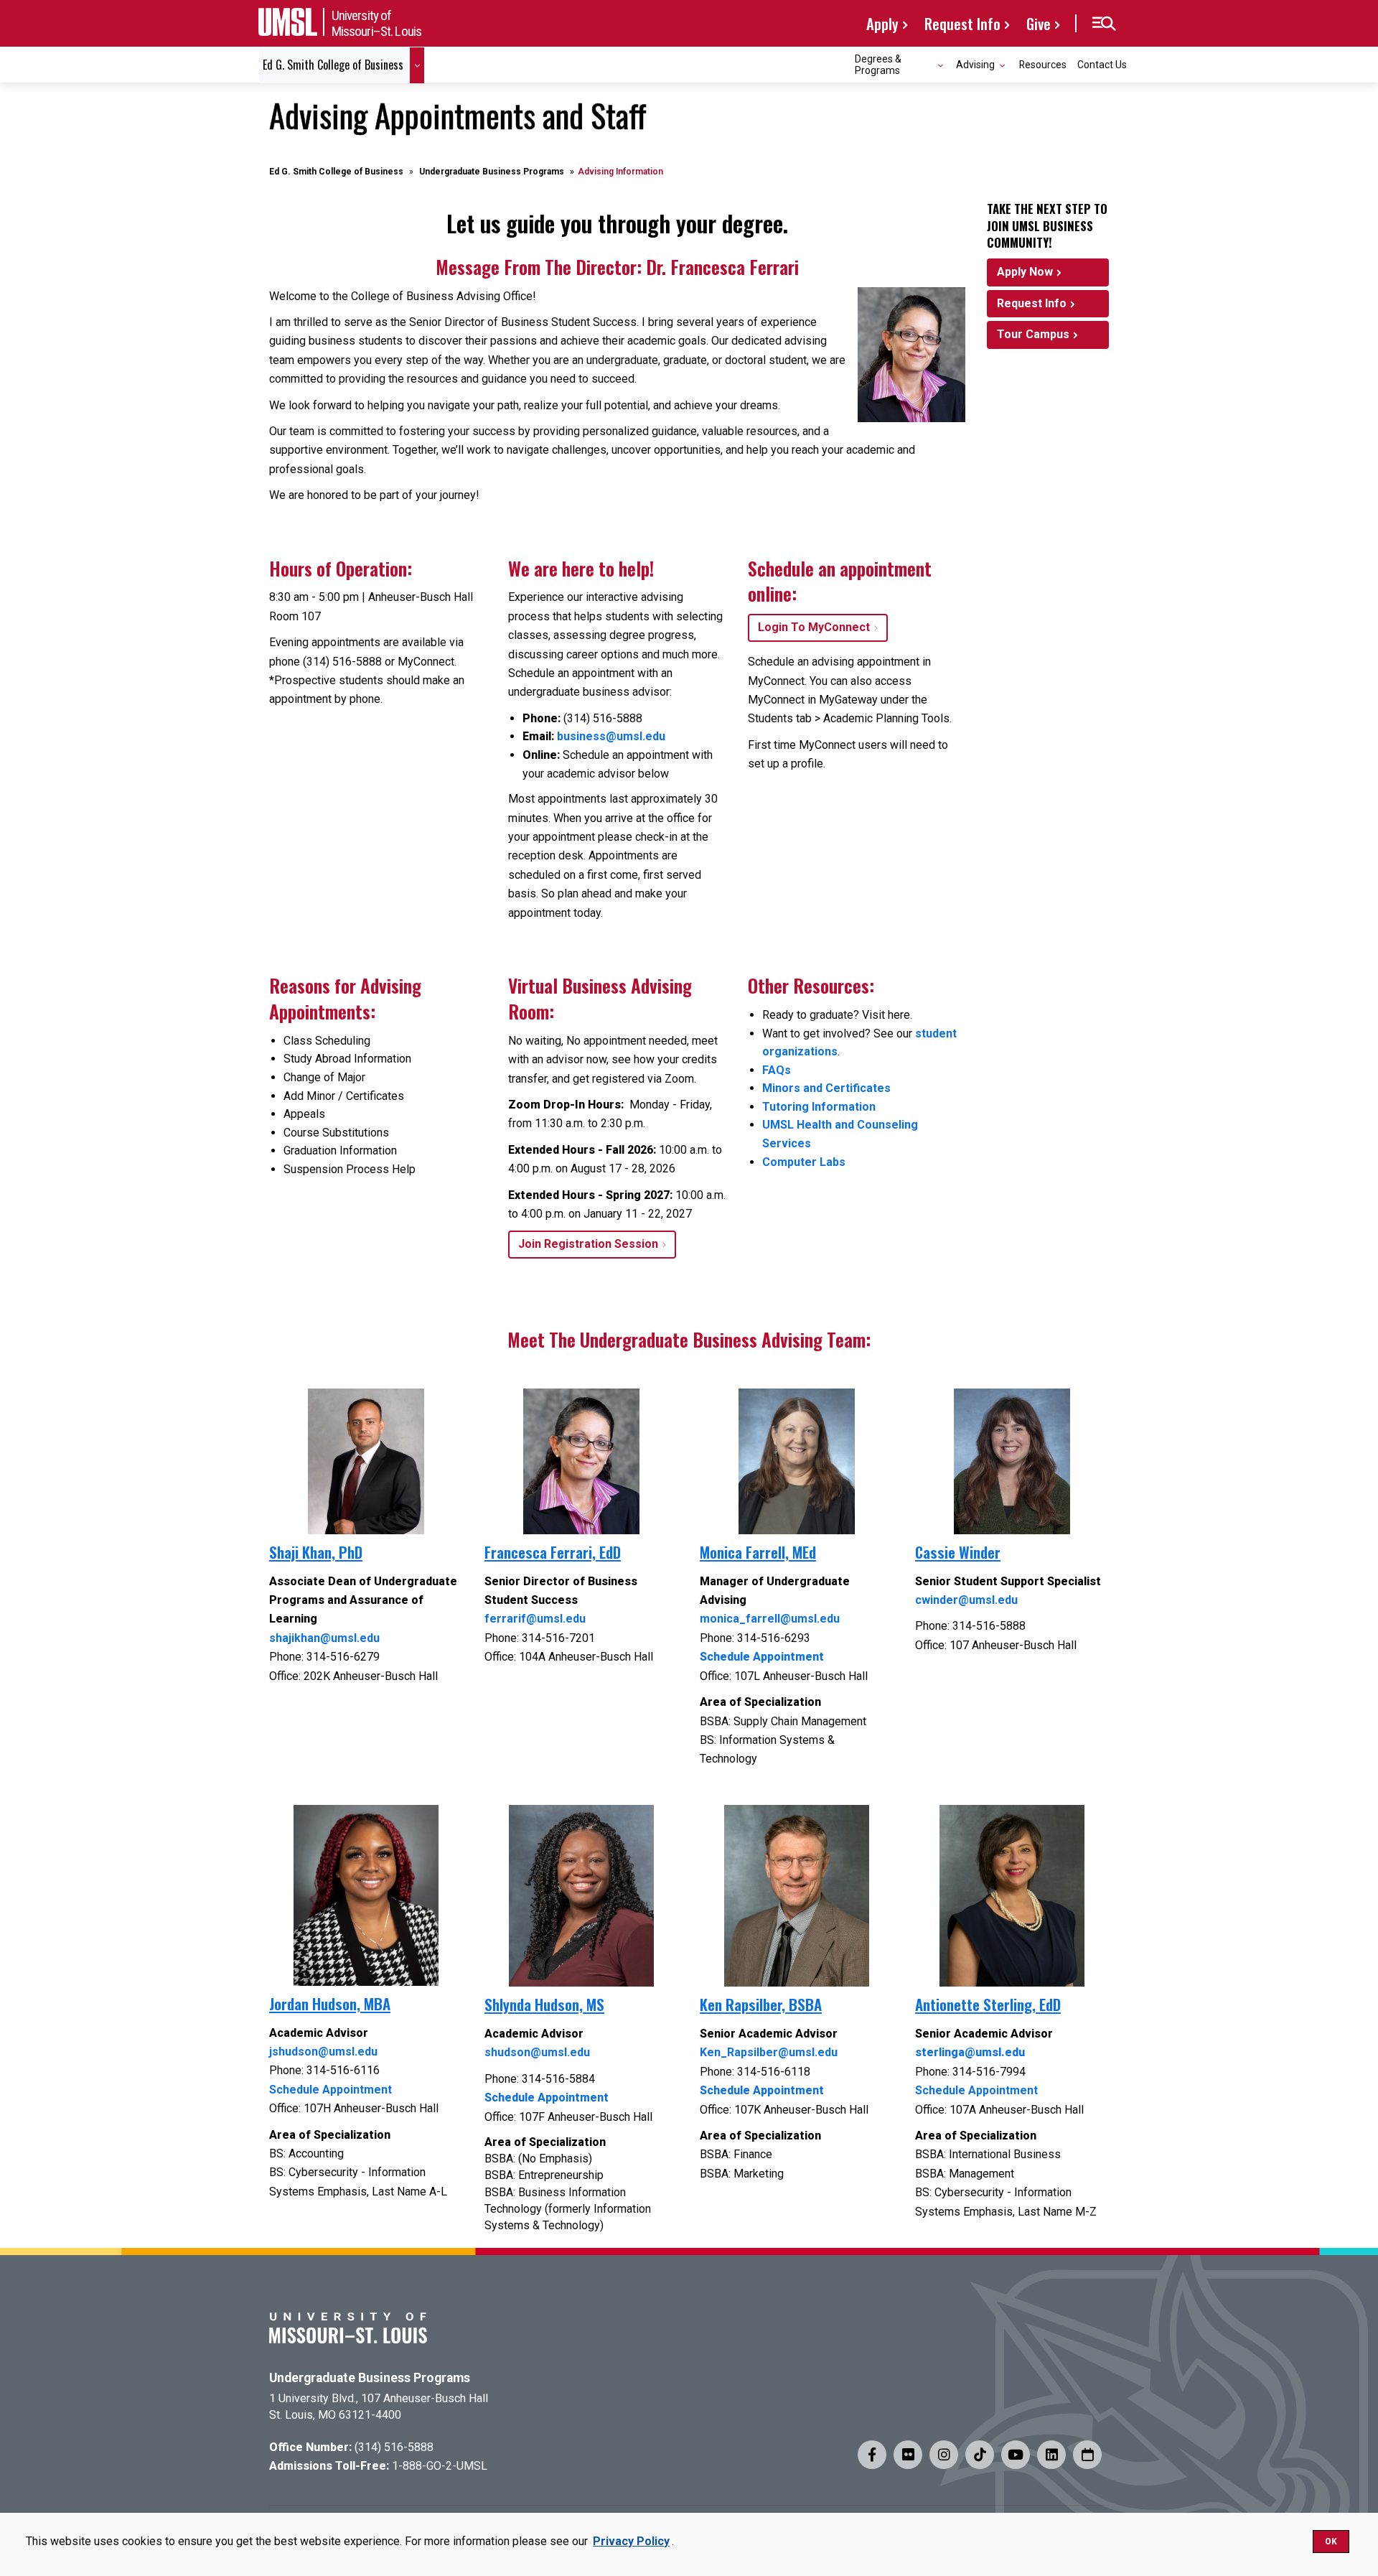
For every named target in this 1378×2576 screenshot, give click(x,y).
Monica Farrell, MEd (758, 1552)
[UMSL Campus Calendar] (1087, 2455)
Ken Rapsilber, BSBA (761, 2004)
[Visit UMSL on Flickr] (908, 2455)
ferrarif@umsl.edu (535, 1619)
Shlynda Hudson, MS (544, 2004)
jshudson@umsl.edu (323, 2052)
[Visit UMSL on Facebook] (872, 2455)
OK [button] (1331, 2542)
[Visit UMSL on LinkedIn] (1051, 2455)
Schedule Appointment (331, 2090)
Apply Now (1025, 272)
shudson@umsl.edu (537, 2052)
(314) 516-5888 (394, 2447)
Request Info (962, 23)
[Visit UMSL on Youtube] (1016, 2455)
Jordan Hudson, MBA (330, 2003)
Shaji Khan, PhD (316, 1552)
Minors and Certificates (826, 1088)
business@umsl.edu (611, 736)
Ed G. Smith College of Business (336, 172)
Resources (1043, 65)
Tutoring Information (819, 1107)
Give (1039, 23)
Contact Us (1102, 65)
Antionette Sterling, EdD (988, 2004)
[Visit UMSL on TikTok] (980, 2455)
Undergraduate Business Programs (492, 172)
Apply (882, 23)
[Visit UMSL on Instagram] (944, 2455)
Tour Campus (1033, 334)
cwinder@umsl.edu (966, 1600)
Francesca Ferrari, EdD (553, 1552)
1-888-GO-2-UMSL (440, 2466)
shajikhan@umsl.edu (324, 1638)
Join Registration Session (588, 1244)
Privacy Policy (631, 2541)
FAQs (777, 1070)
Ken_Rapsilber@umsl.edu (769, 2052)
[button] (1103, 24)
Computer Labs (804, 1162)
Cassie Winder (958, 1552)
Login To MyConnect (814, 627)
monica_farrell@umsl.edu (770, 1619)
